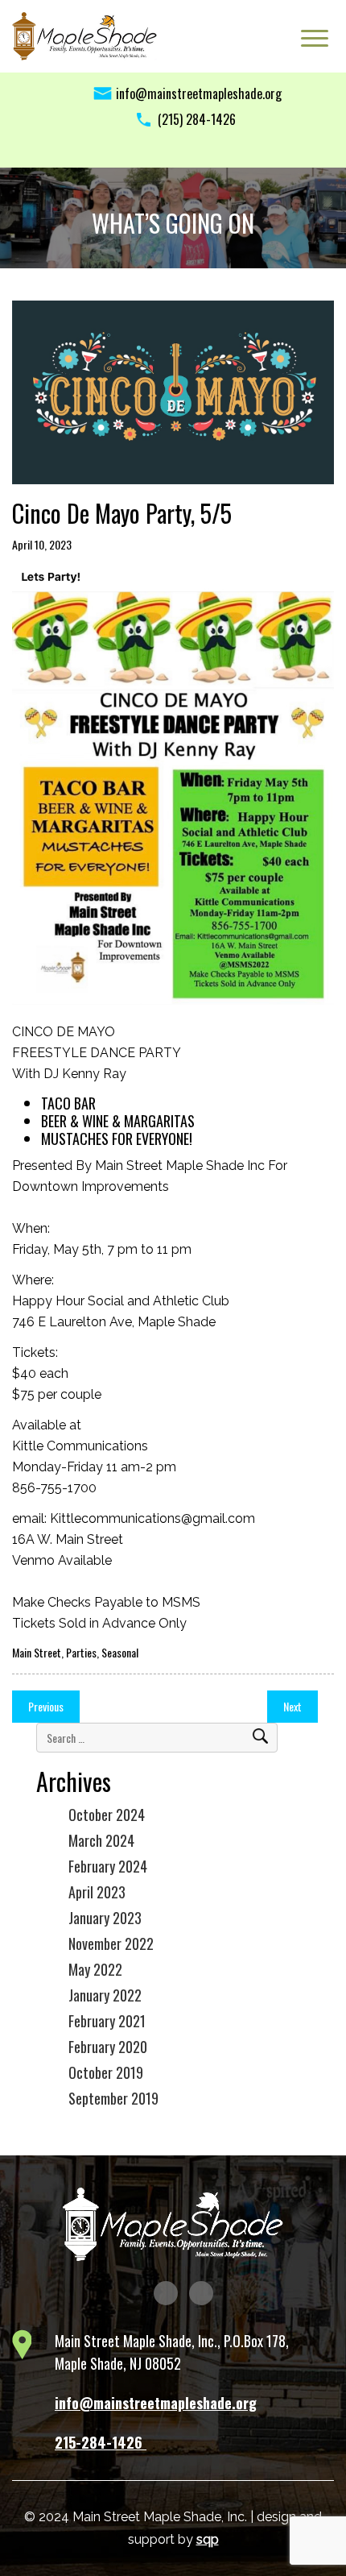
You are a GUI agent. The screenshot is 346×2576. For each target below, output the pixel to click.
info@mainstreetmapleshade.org (199, 93)
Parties (81, 1652)
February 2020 (108, 2047)
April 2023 (97, 1892)
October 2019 (106, 2072)
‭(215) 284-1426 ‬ (198, 119)
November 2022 (111, 1943)
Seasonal (120, 1652)
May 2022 (95, 1969)
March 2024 (101, 1840)
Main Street (37, 1652)
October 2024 (107, 1815)
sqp (208, 2539)
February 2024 (108, 1866)
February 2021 (107, 2021)
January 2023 (105, 1918)
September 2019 (113, 2098)
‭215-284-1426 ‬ (101, 2442)
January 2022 (105, 1995)
